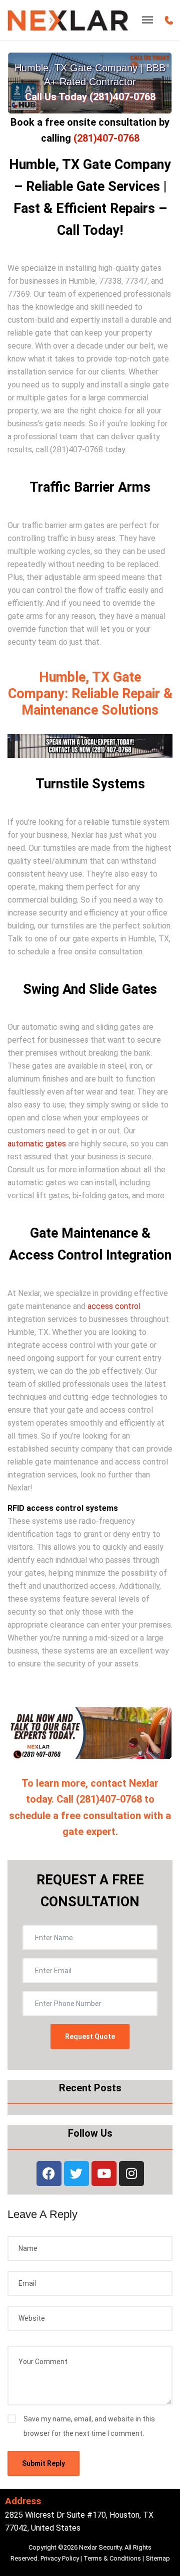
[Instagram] (131, 2174)
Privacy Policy (60, 2558)
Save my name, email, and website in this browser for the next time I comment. (89, 2426)
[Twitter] (76, 2174)
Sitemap (158, 2558)
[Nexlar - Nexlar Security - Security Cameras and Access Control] (68, 20)
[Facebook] (49, 2174)
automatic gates (37, 1144)
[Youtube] (104, 2174)
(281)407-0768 (106, 138)
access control (114, 1306)
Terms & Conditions (112, 2558)
